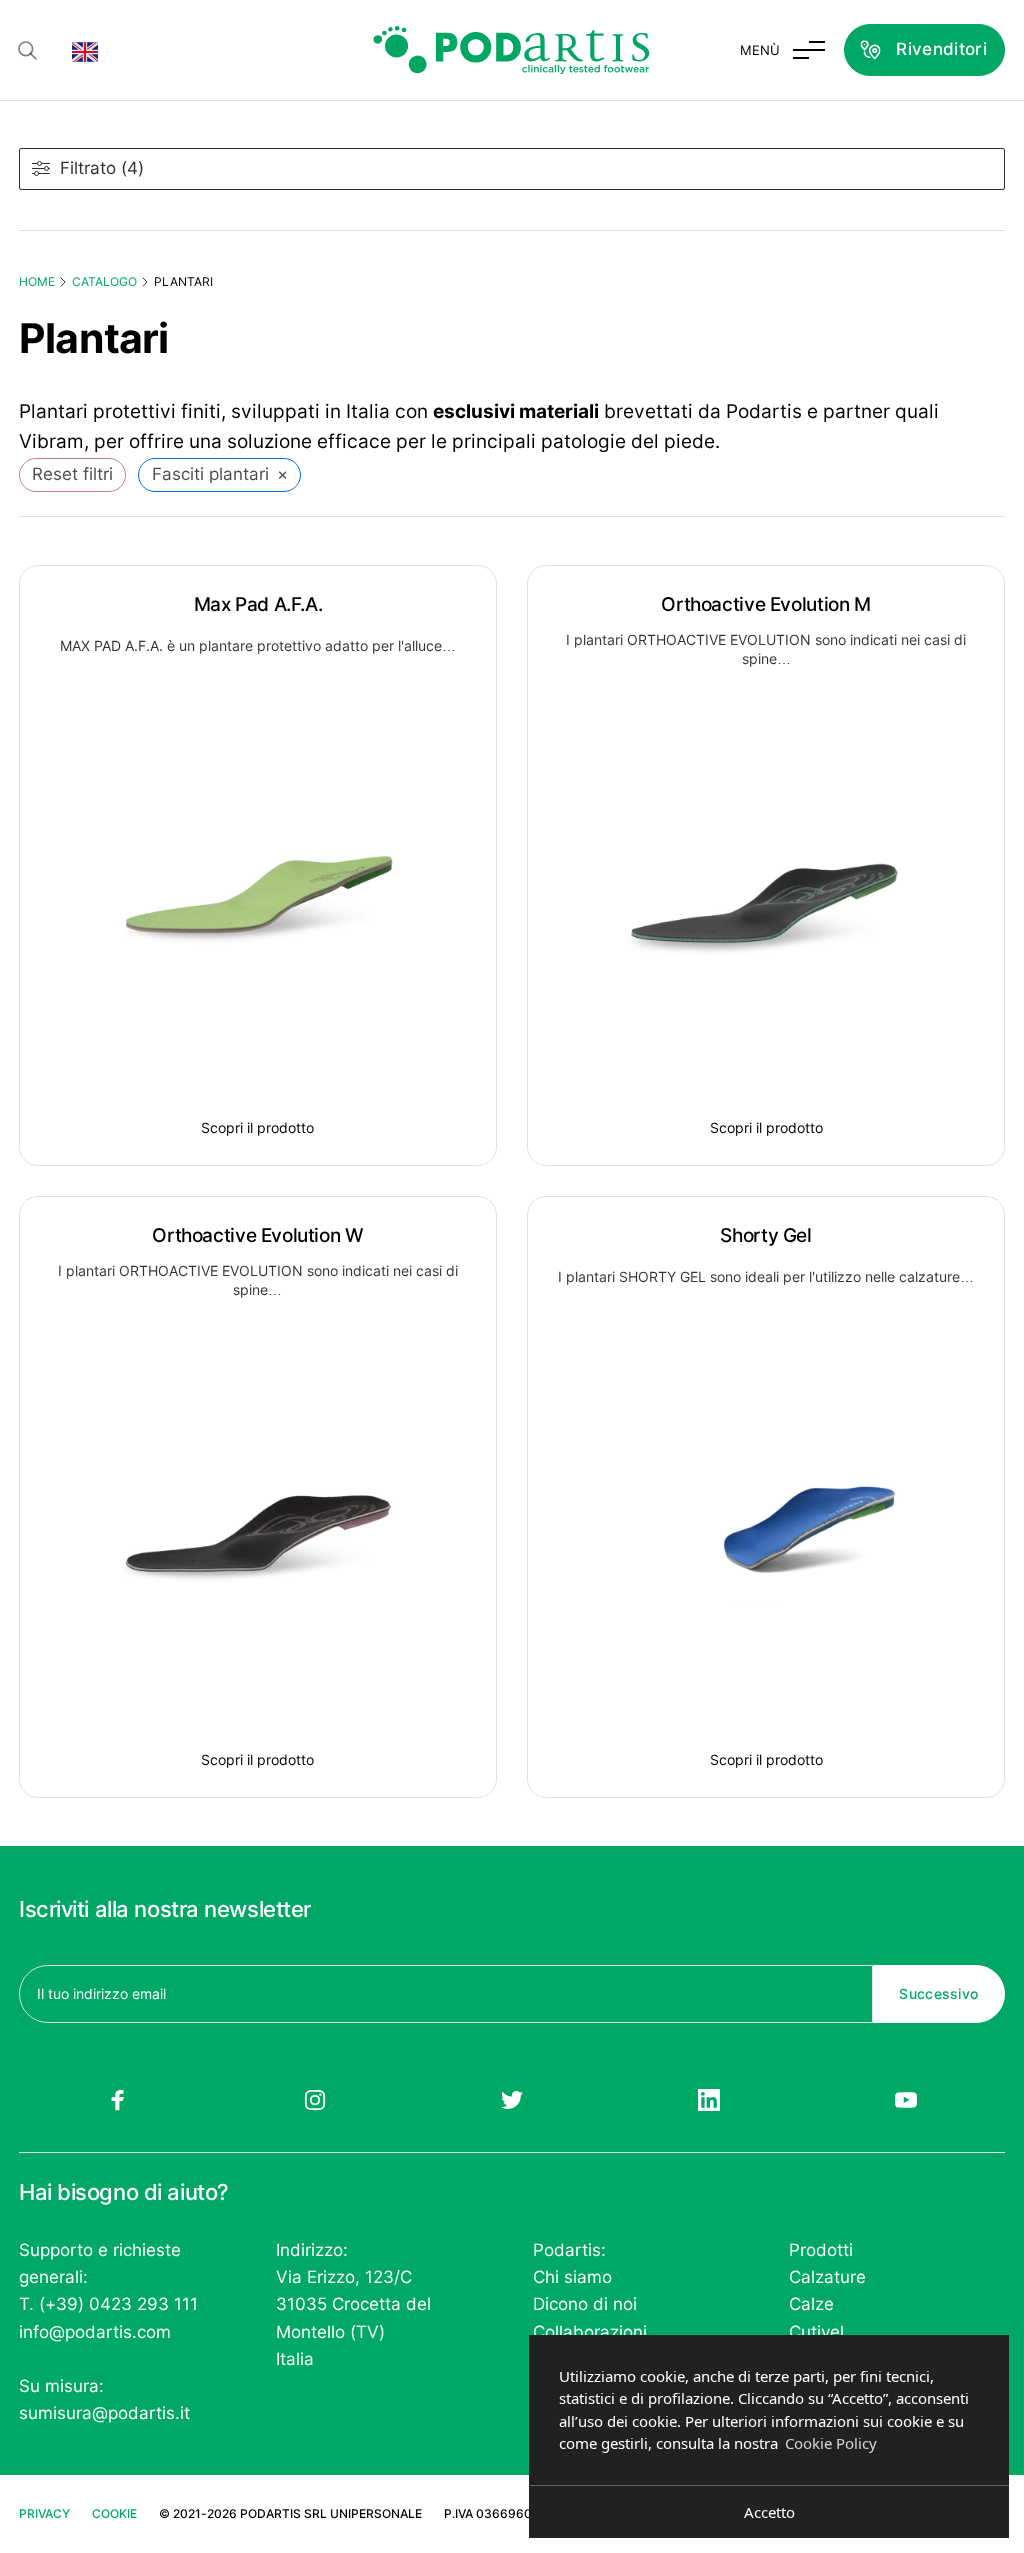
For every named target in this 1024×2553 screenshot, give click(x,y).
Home (37, 281)
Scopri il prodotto (257, 1127)
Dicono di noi (585, 2304)
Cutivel (816, 2332)
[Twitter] (511, 2100)
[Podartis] (512, 50)
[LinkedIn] (709, 2100)
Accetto (769, 2512)
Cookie (114, 2513)
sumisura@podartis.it (104, 2413)
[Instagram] (314, 2100)
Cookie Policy (831, 2443)
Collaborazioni (590, 2332)
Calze (811, 2304)
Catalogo (104, 281)
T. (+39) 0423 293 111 (108, 2304)
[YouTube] (906, 2100)
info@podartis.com (95, 2332)
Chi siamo (572, 2277)
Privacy (44, 2513)
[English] (85, 50)
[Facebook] (117, 2100)
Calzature (827, 2277)
